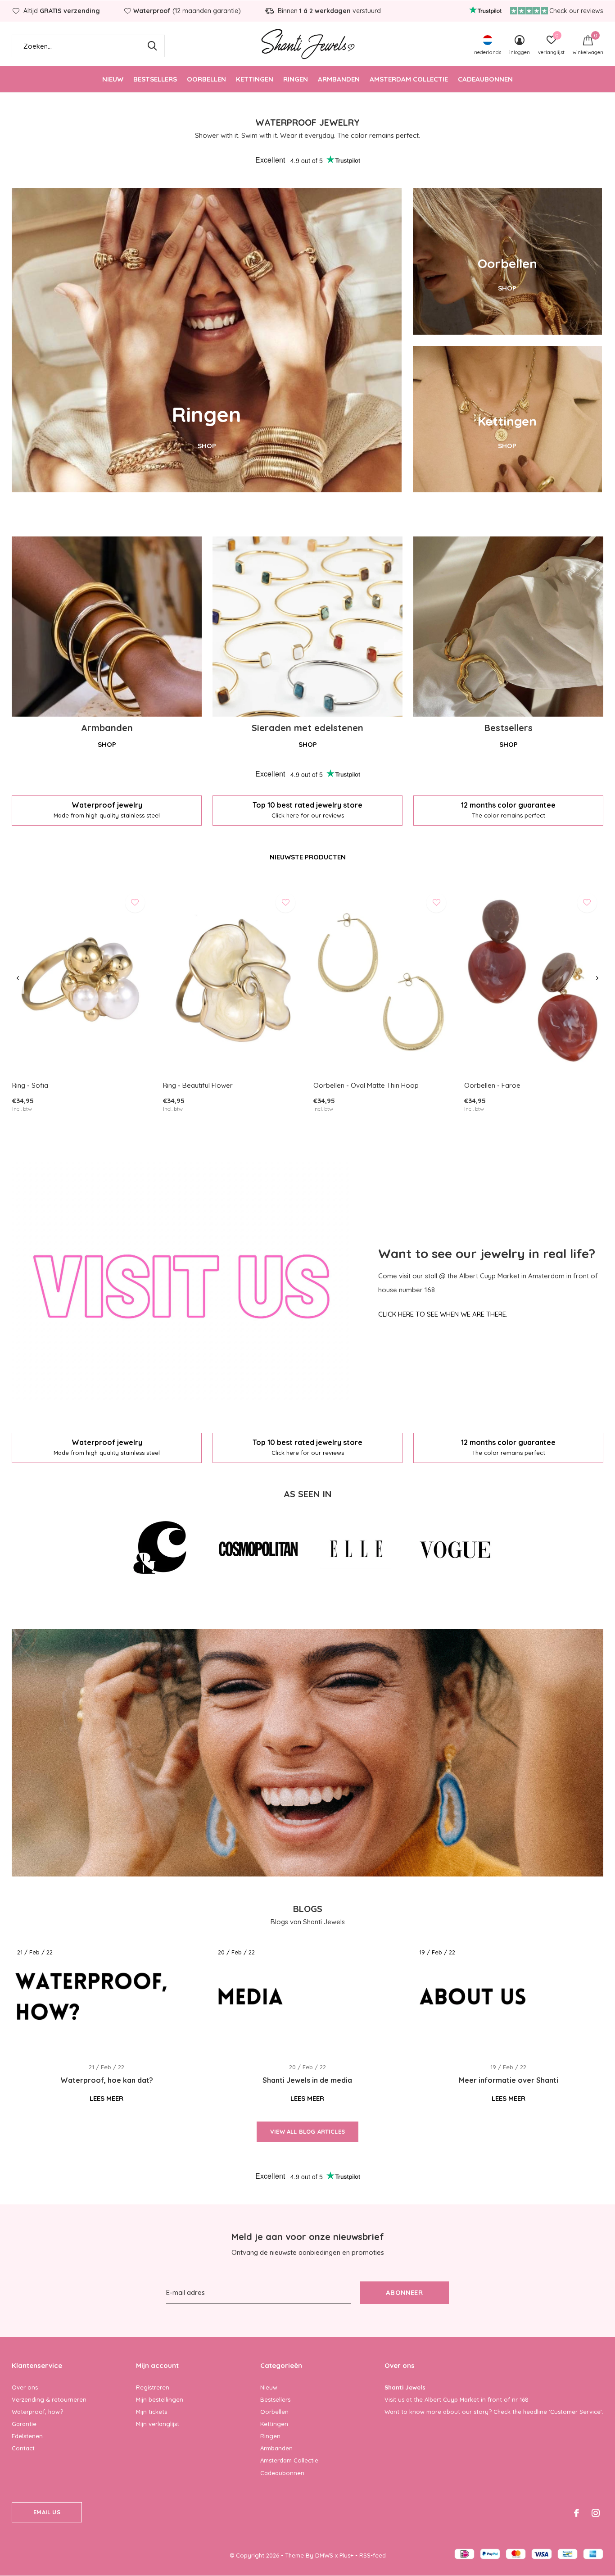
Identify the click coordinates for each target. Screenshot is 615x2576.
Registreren (153, 2387)
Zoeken (152, 46)
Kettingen (255, 79)
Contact (23, 2448)
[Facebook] (577, 2513)
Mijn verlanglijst (158, 2424)
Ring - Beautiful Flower (198, 1085)
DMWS (324, 2555)
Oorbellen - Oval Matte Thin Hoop (366, 1085)
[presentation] (18, 978)
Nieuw (113, 79)
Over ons (25, 2387)
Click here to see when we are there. (443, 1314)
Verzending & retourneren (49, 2399)
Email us (47, 2512)
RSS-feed (373, 2555)
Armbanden (339, 79)
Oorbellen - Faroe (492, 1085)
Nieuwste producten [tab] (308, 857)
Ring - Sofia (30, 1085)
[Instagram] (596, 2513)
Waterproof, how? (37, 2412)
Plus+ (346, 2555)
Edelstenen (27, 2436)
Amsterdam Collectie (409, 79)
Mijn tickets (151, 2412)
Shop (107, 744)
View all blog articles (307, 2131)
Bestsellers (155, 79)
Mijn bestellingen (160, 2399)
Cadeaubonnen (485, 79)
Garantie (24, 2424)
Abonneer (404, 2292)
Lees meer (106, 2098)
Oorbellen (206, 79)
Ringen (296, 79)
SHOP (207, 446)
